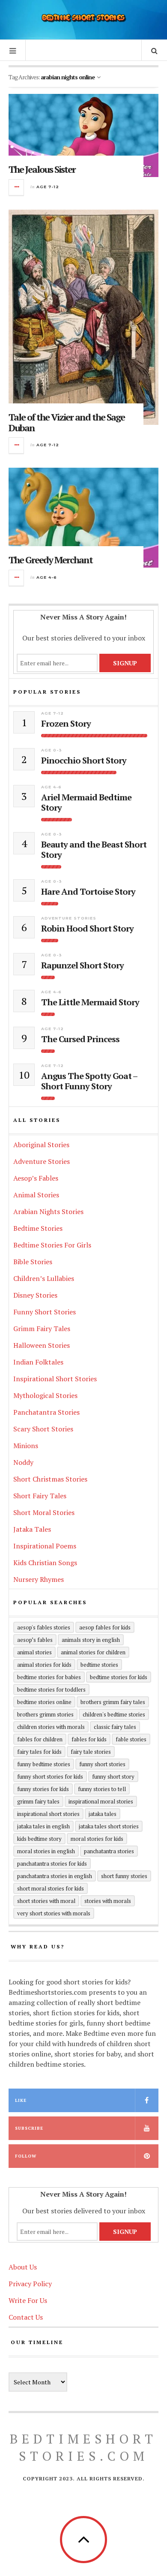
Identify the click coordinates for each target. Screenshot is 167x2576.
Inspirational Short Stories (55, 1379)
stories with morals (108, 1901)
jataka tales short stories (109, 1826)
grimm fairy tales (38, 1801)
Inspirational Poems (45, 1546)
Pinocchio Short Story (84, 760)
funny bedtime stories (44, 1764)
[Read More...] (17, 187)
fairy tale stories (91, 1752)
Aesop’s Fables (36, 1178)
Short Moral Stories (44, 1512)
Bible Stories (33, 1262)
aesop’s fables (35, 1640)
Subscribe (29, 2128)
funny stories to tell (102, 1789)
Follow (26, 2156)
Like (21, 2100)
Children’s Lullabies (44, 1278)
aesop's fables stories (44, 1627)
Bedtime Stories (38, 1228)
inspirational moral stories (101, 1801)
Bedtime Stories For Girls (52, 1245)
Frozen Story (66, 724)
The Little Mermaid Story (90, 1002)
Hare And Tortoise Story (88, 892)
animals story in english (91, 1640)
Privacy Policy (30, 2284)
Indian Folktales (38, 1362)
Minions (26, 1446)
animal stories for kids (44, 1665)
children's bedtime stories (114, 1714)
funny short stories (102, 1764)
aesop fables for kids (105, 1627)
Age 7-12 (48, 187)
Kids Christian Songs (45, 1563)
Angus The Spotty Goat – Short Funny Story (89, 1081)
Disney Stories (35, 1295)
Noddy (23, 1462)
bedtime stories (99, 1665)
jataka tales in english (43, 1826)
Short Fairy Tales (40, 1496)
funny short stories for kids (50, 1776)
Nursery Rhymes (39, 1579)
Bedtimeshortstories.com (83, 2447)
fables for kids (89, 1739)
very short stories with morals (54, 1913)
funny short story (113, 1776)
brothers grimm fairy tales (113, 1702)
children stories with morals (51, 1727)
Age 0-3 (52, 750)
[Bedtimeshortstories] (83, 19)
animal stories (34, 1652)
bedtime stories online (44, 1702)
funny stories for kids (43, 1789)
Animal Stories (36, 1195)
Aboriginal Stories (41, 1145)
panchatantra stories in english (55, 1876)
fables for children (40, 1739)
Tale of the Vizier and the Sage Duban (67, 422)
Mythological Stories (45, 1395)
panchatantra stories (109, 1851)
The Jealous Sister (42, 169)
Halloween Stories (42, 1345)
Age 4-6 (47, 577)
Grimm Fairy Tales (42, 1329)
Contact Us (26, 2317)
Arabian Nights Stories (48, 1211)
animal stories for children (93, 1652)
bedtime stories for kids (119, 1677)
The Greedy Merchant (51, 560)
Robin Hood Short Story (87, 929)
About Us (23, 2267)
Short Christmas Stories (50, 1479)
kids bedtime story (39, 1839)
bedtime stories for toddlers (51, 1689)
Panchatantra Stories (46, 1412)
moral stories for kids (97, 1839)
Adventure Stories (69, 918)
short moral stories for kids (51, 1888)
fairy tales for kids (39, 1752)
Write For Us (28, 2300)
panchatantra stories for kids (52, 1864)
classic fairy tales (115, 1727)
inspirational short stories (48, 1814)
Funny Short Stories (45, 1312)
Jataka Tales (32, 1529)
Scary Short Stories (43, 1429)
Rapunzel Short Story (82, 965)
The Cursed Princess (80, 1039)
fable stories (131, 1739)
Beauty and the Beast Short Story (94, 850)
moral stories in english (46, 1851)
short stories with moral (46, 1901)
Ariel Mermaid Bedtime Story (86, 803)
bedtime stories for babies (49, 1677)
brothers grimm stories (45, 1714)
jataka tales (103, 1814)
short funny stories (124, 1876)
